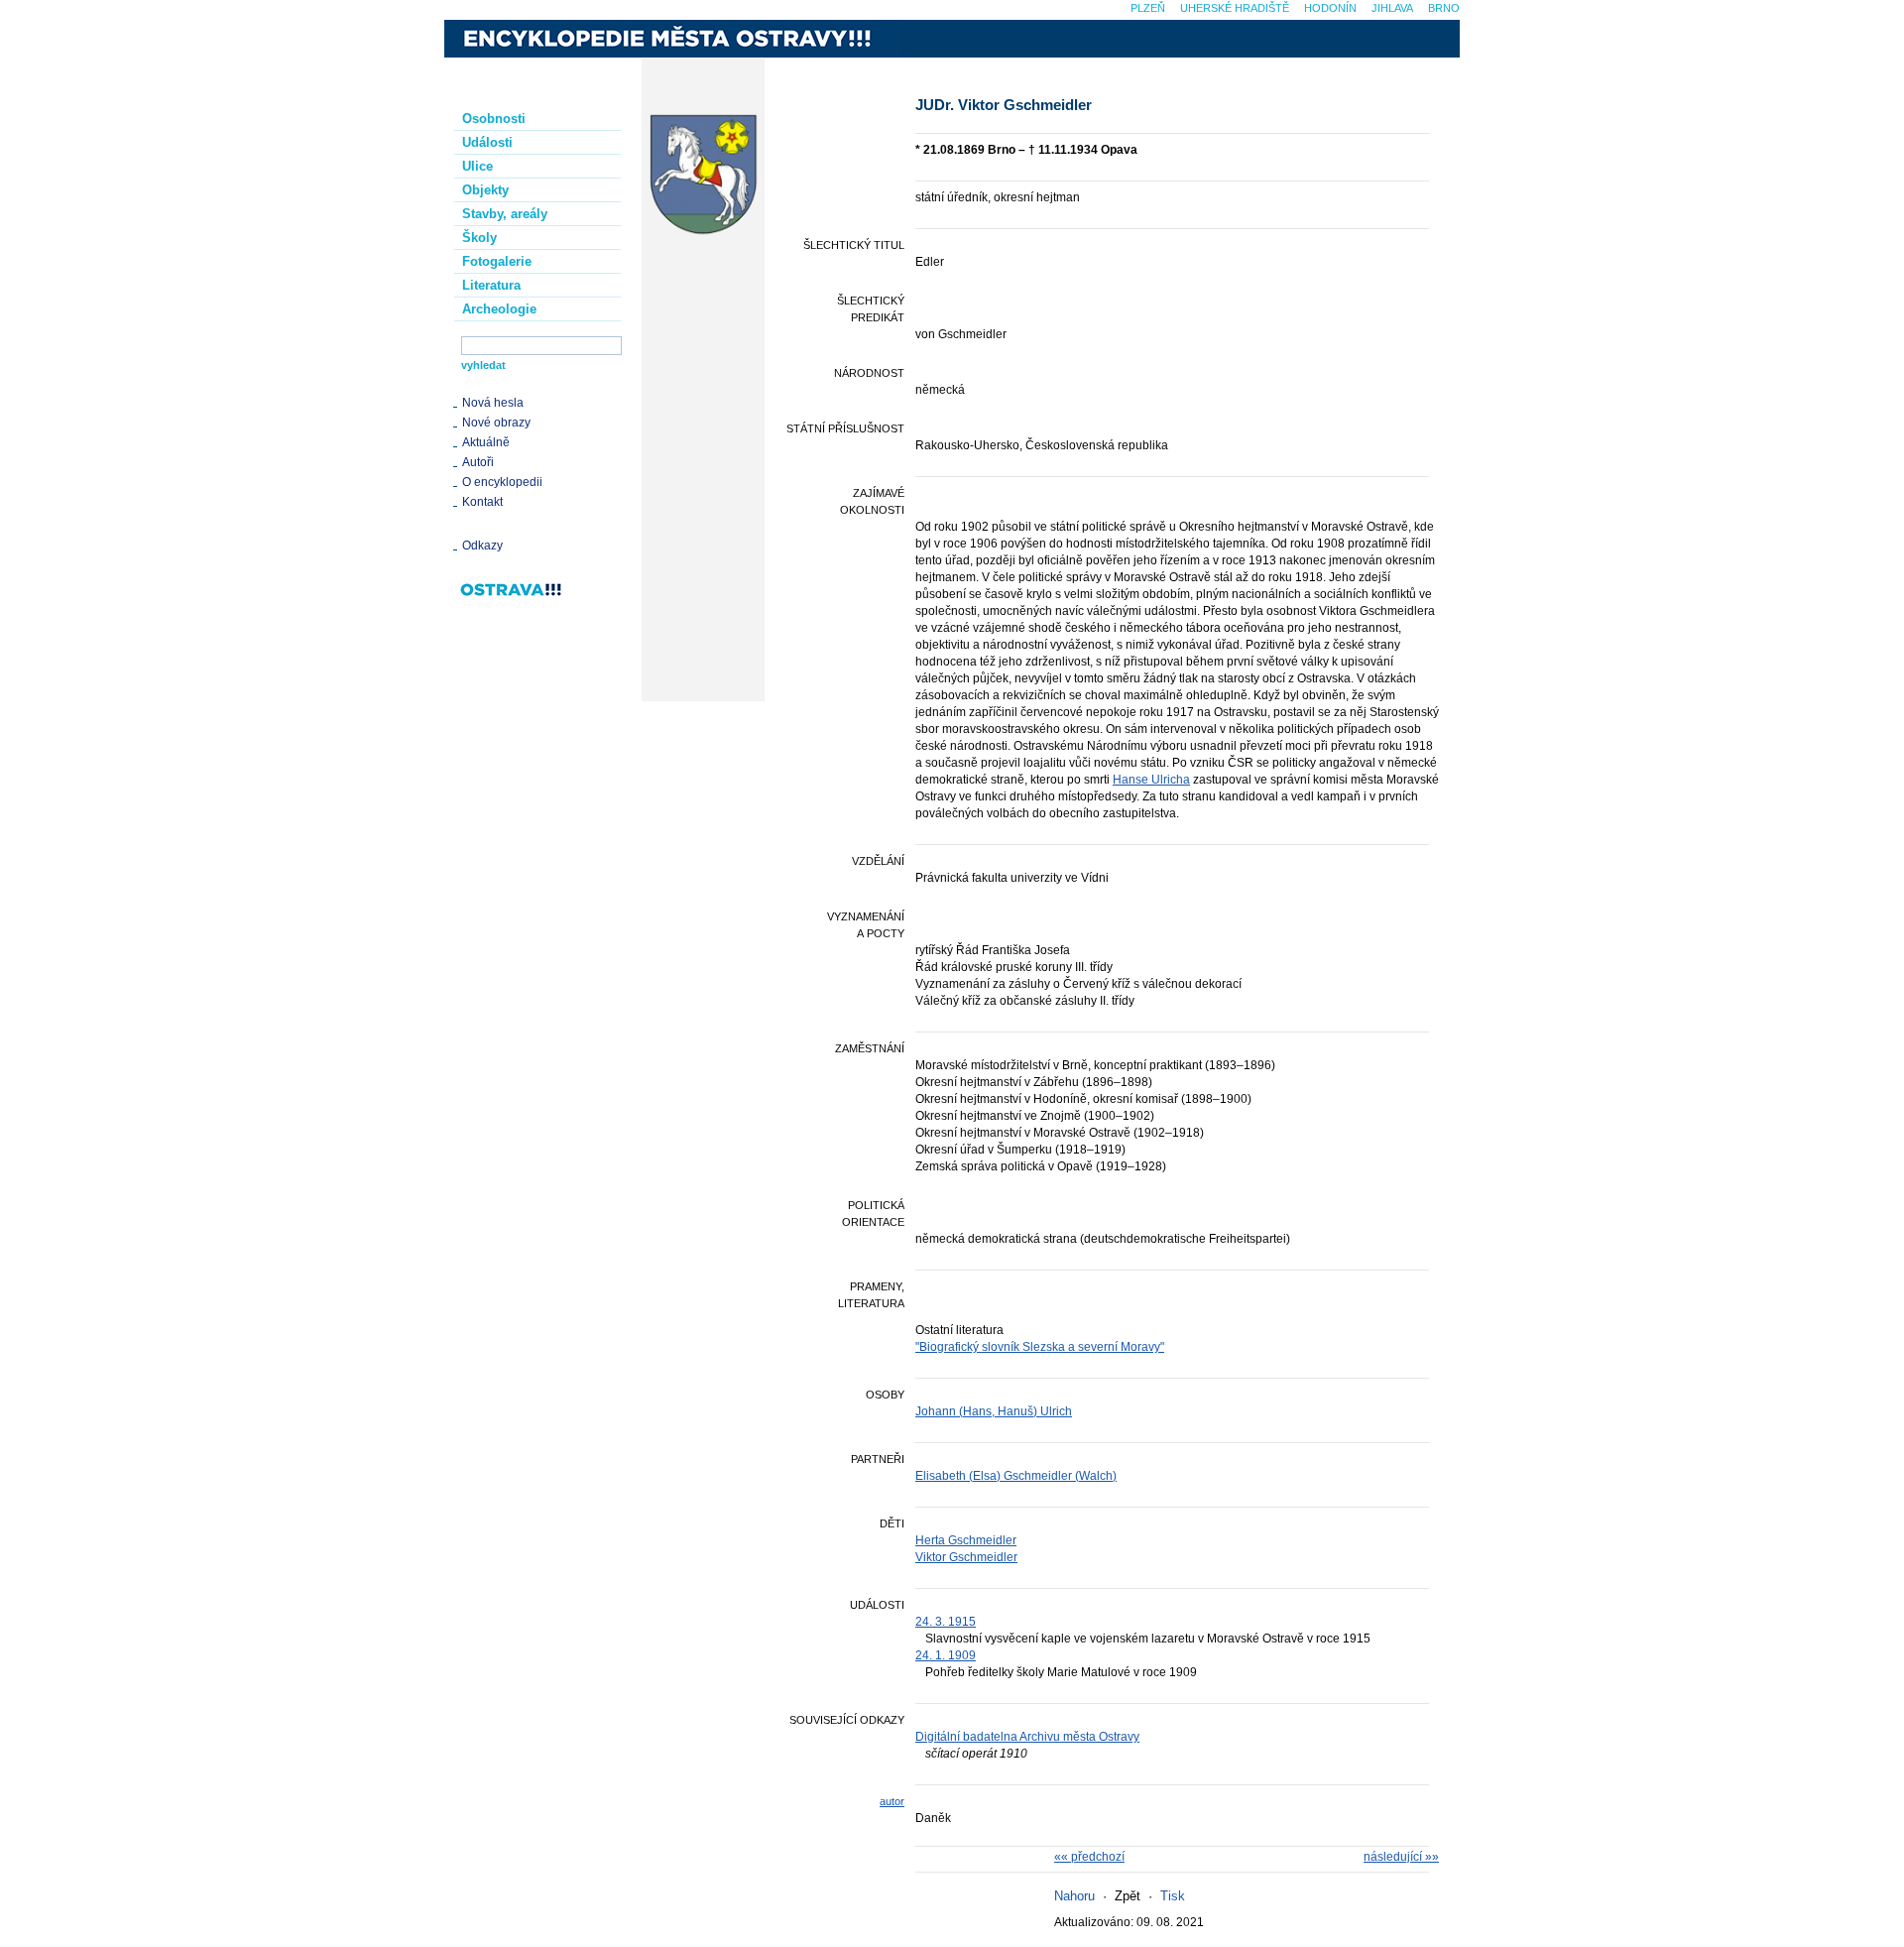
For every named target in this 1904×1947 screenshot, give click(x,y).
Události (487, 142)
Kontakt (482, 502)
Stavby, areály (505, 214)
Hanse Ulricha (1151, 780)
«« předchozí (1089, 1857)
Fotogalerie (497, 261)
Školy (479, 238)
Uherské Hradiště (1235, 8)
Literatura (491, 285)
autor (892, 1801)
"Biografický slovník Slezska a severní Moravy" (1040, 1347)
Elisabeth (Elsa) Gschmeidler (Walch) (1016, 1476)
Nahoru (1074, 1896)
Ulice (477, 166)
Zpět (1128, 1896)
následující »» (1401, 1857)
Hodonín (1330, 8)
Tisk (1173, 1896)
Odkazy (482, 546)
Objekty (485, 190)
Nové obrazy (496, 423)
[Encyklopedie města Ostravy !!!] (673, 39)
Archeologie (499, 309)
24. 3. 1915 (946, 1622)
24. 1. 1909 (946, 1655)
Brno (1444, 8)
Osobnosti (494, 119)
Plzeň (1148, 8)
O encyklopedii (502, 482)
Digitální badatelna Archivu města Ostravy (1027, 1737)
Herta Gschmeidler (966, 1540)
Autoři (478, 462)
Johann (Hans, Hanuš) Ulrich (994, 1411)
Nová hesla (493, 403)
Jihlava (1392, 8)
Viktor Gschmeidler (966, 1557)
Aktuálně (486, 442)
